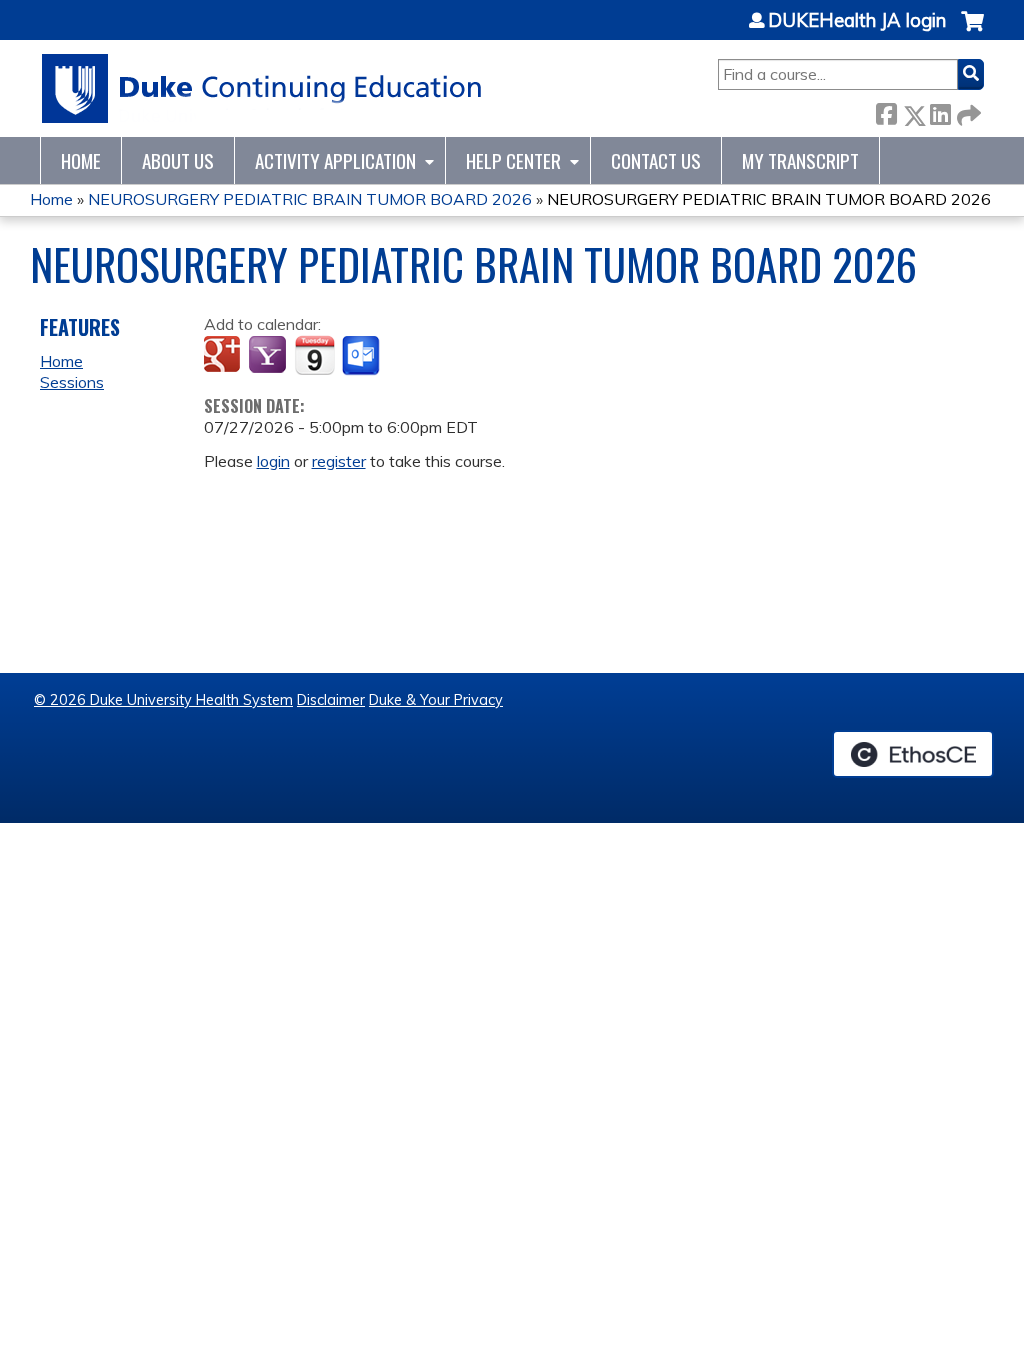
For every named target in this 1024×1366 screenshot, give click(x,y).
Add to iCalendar (314, 355)
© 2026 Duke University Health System (163, 700)
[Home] (262, 88)
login (273, 461)
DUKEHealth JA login (857, 21)
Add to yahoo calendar (269, 356)
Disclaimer (331, 700)
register (339, 461)
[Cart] (972, 31)
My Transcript (800, 160)
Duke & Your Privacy (436, 700)
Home (81, 160)
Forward (967, 111)
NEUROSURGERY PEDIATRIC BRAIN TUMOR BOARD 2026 (310, 199)
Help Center (513, 160)
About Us (178, 160)
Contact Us (656, 160)
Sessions (72, 382)
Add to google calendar (224, 356)
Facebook (886, 111)
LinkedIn (940, 111)
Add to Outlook (362, 356)
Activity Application (335, 160)
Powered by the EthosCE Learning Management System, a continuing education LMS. (913, 754)
